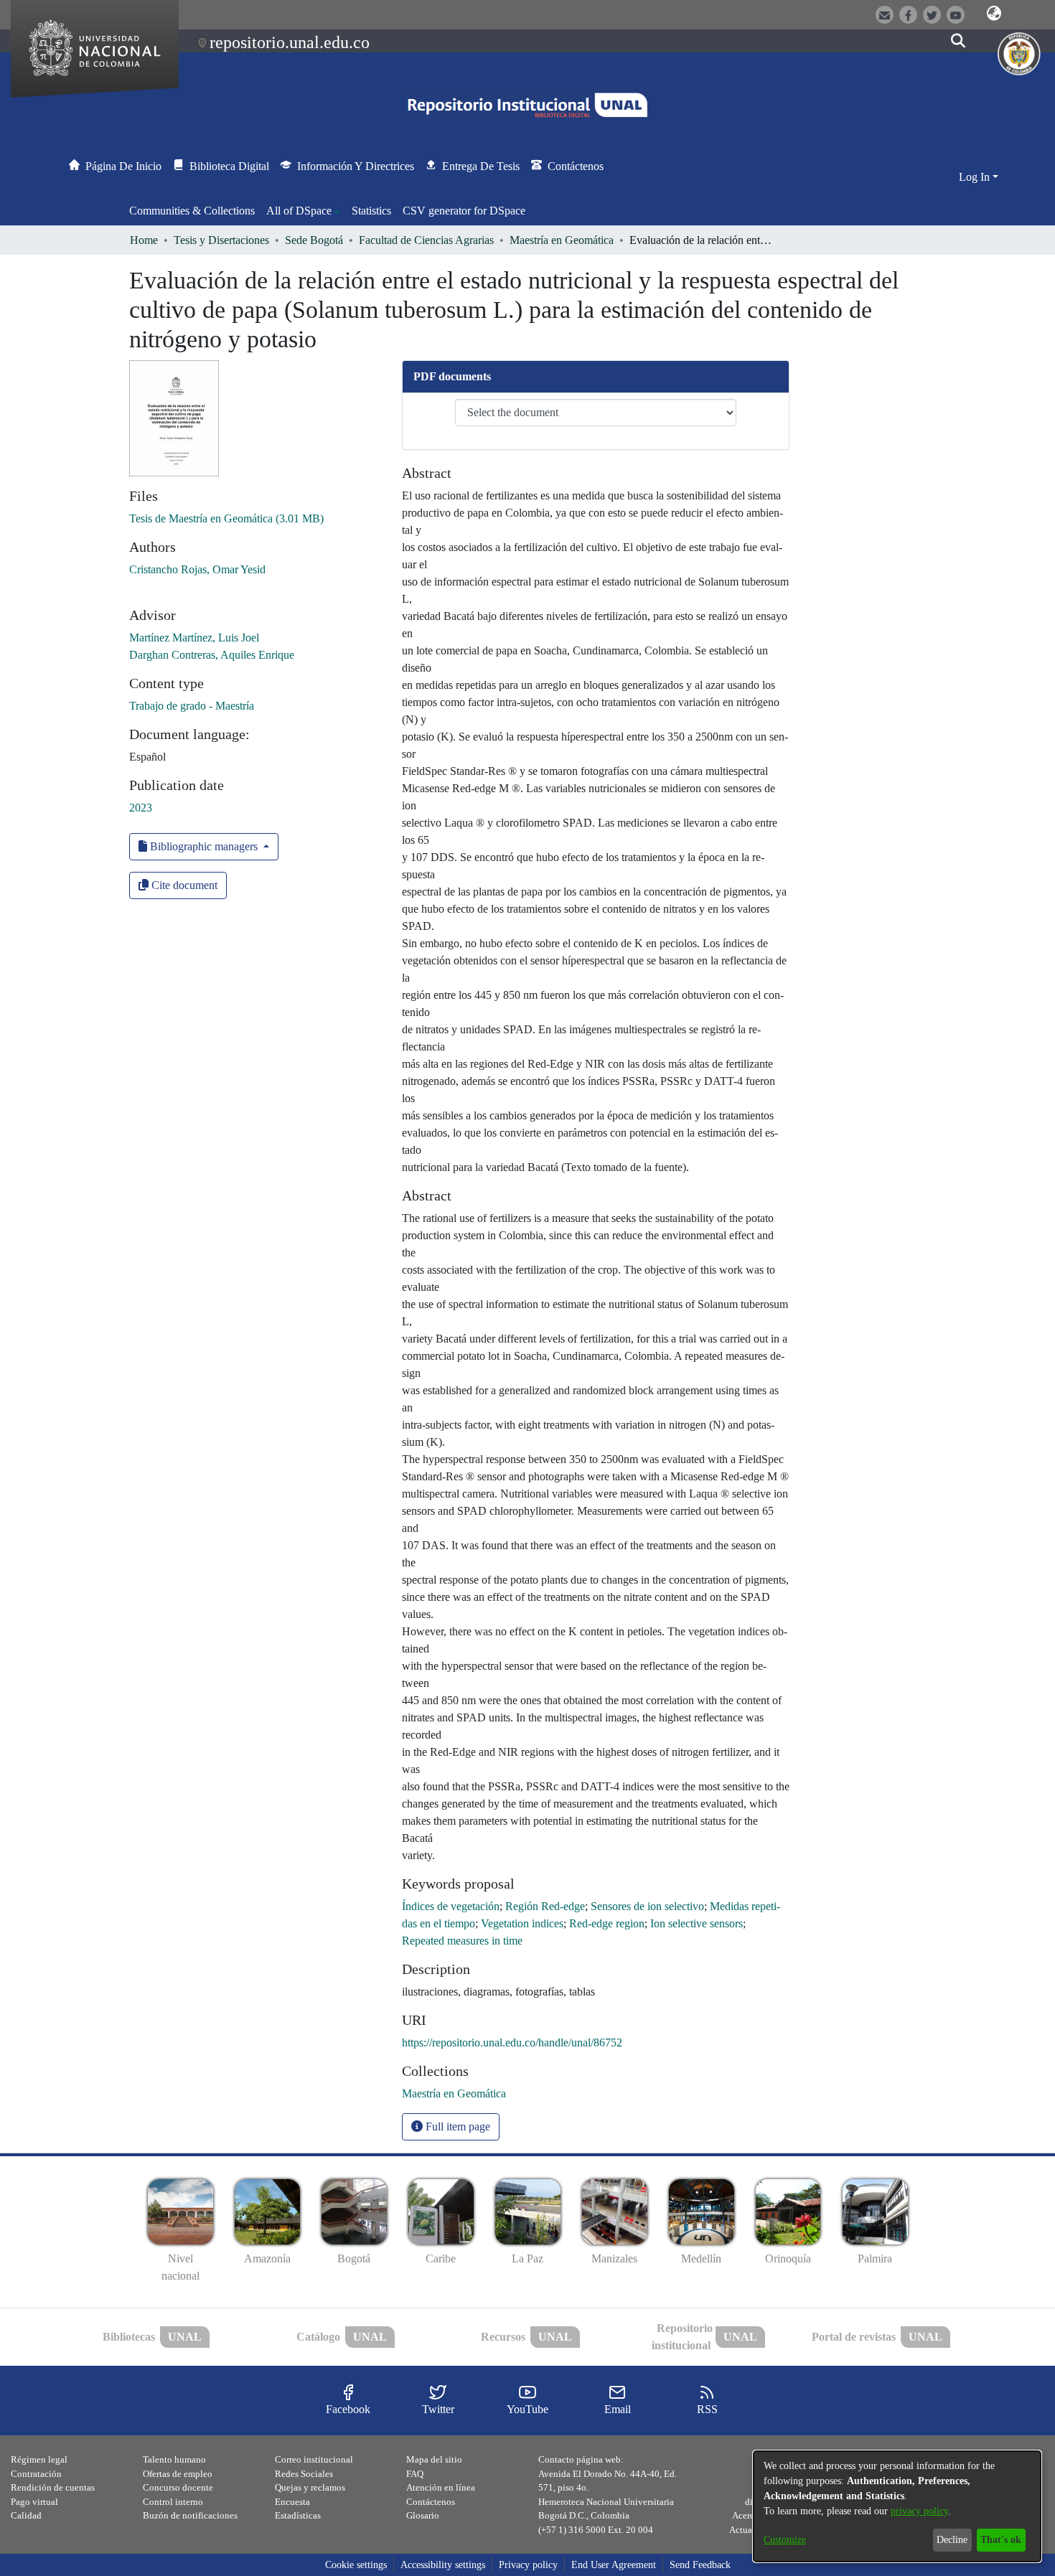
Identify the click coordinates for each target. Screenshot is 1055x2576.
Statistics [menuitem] (371, 211)
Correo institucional (314, 2459)
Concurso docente (178, 2487)
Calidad (26, 2515)
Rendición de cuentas (53, 2487)
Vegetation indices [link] (522, 1923)
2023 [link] (141, 808)
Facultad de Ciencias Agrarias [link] (426, 240)
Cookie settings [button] (356, 2565)
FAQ (415, 2474)
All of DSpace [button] (299, 211)
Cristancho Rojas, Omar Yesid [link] (197, 569)
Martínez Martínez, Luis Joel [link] (194, 638)
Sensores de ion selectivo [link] (647, 1906)
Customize (785, 2540)
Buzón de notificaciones (190, 2515)
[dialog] (897, 2506)
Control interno (173, 2502)
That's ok (1001, 2540)
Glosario (423, 2515)
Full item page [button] (456, 2126)
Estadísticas (298, 2515)
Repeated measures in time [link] (462, 1941)
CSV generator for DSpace (464, 211)
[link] (226, 518)
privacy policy (919, 2511)
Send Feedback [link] (700, 2565)
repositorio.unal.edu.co (290, 42)
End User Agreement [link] (614, 2565)
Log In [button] (976, 177)
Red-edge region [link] (607, 1923)
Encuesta (292, 2502)
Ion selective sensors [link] (697, 1923)
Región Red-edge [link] (545, 1906)
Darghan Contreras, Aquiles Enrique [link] (212, 655)
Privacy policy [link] (528, 2565)
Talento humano (174, 2459)
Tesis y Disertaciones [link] (221, 240)
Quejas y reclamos (310, 2487)
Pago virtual (34, 2502)
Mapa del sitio (434, 2459)
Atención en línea (441, 2487)
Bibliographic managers (204, 846)
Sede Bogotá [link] (314, 240)
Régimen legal (39, 2459)
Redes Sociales (304, 2474)
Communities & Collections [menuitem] (192, 211)
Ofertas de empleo (178, 2474)
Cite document (183, 885)
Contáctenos (431, 2502)
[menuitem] (303, 211)
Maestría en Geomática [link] (562, 240)
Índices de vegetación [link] (451, 1906)
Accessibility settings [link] (443, 2565)
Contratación (36, 2474)
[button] (994, 14)
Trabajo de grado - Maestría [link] (192, 706)
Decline (952, 2540)
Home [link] (144, 240)
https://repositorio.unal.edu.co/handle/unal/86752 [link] (512, 2043)
